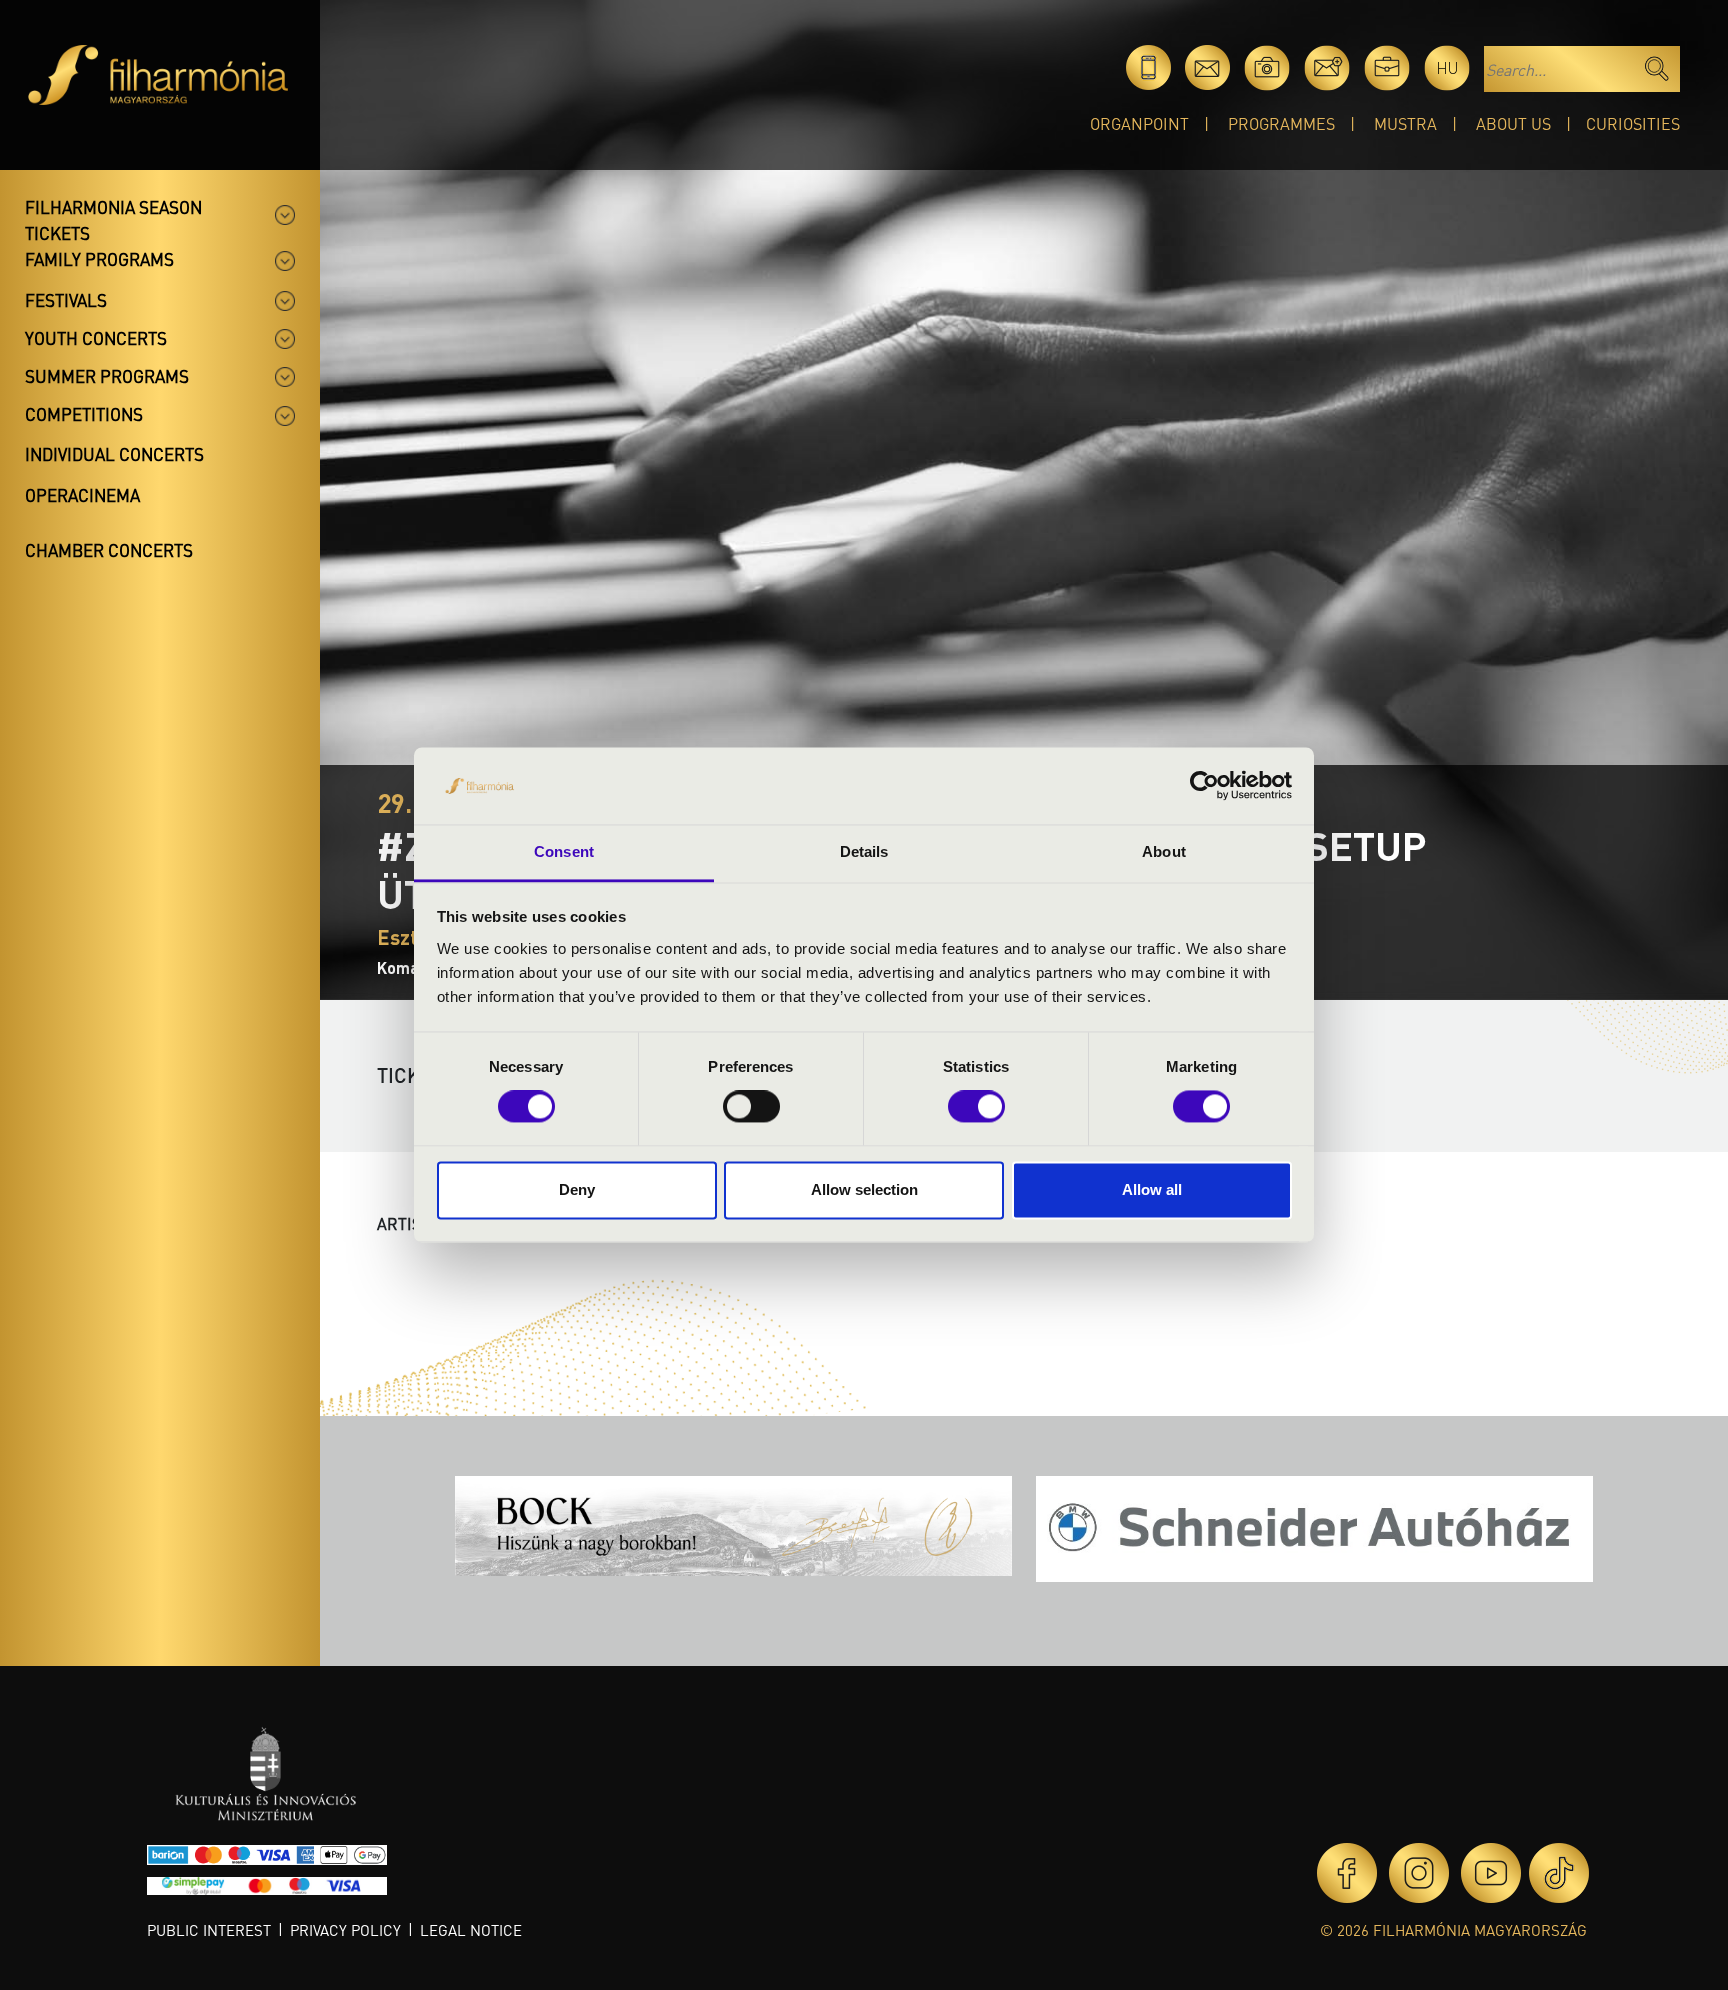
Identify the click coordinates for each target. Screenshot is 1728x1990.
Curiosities (1633, 123)
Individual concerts (114, 454)
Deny (577, 1189)
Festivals (66, 300)
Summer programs (107, 376)
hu (1447, 67)
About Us (1513, 123)
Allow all (1152, 1189)
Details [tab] (864, 851)
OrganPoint (1139, 123)
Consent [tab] (564, 851)
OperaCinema (82, 495)
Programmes (1281, 123)
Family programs (99, 259)
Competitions (84, 414)
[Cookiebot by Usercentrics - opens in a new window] (1204, 786)
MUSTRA (1405, 123)
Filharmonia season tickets (113, 220)
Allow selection (864, 1189)
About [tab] (1164, 851)
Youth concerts (96, 338)
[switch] (751, 1107)
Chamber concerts (109, 550)
